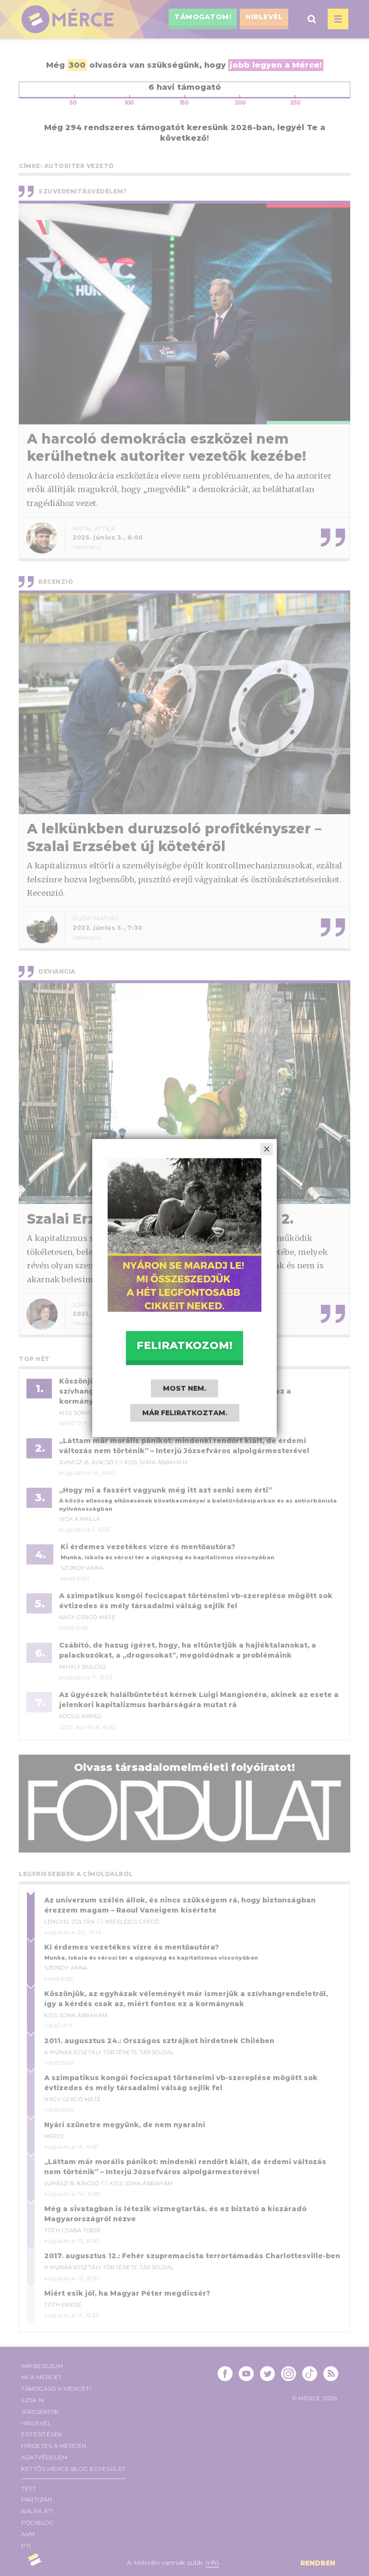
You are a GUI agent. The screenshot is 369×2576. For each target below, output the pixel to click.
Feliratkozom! (184, 1345)
